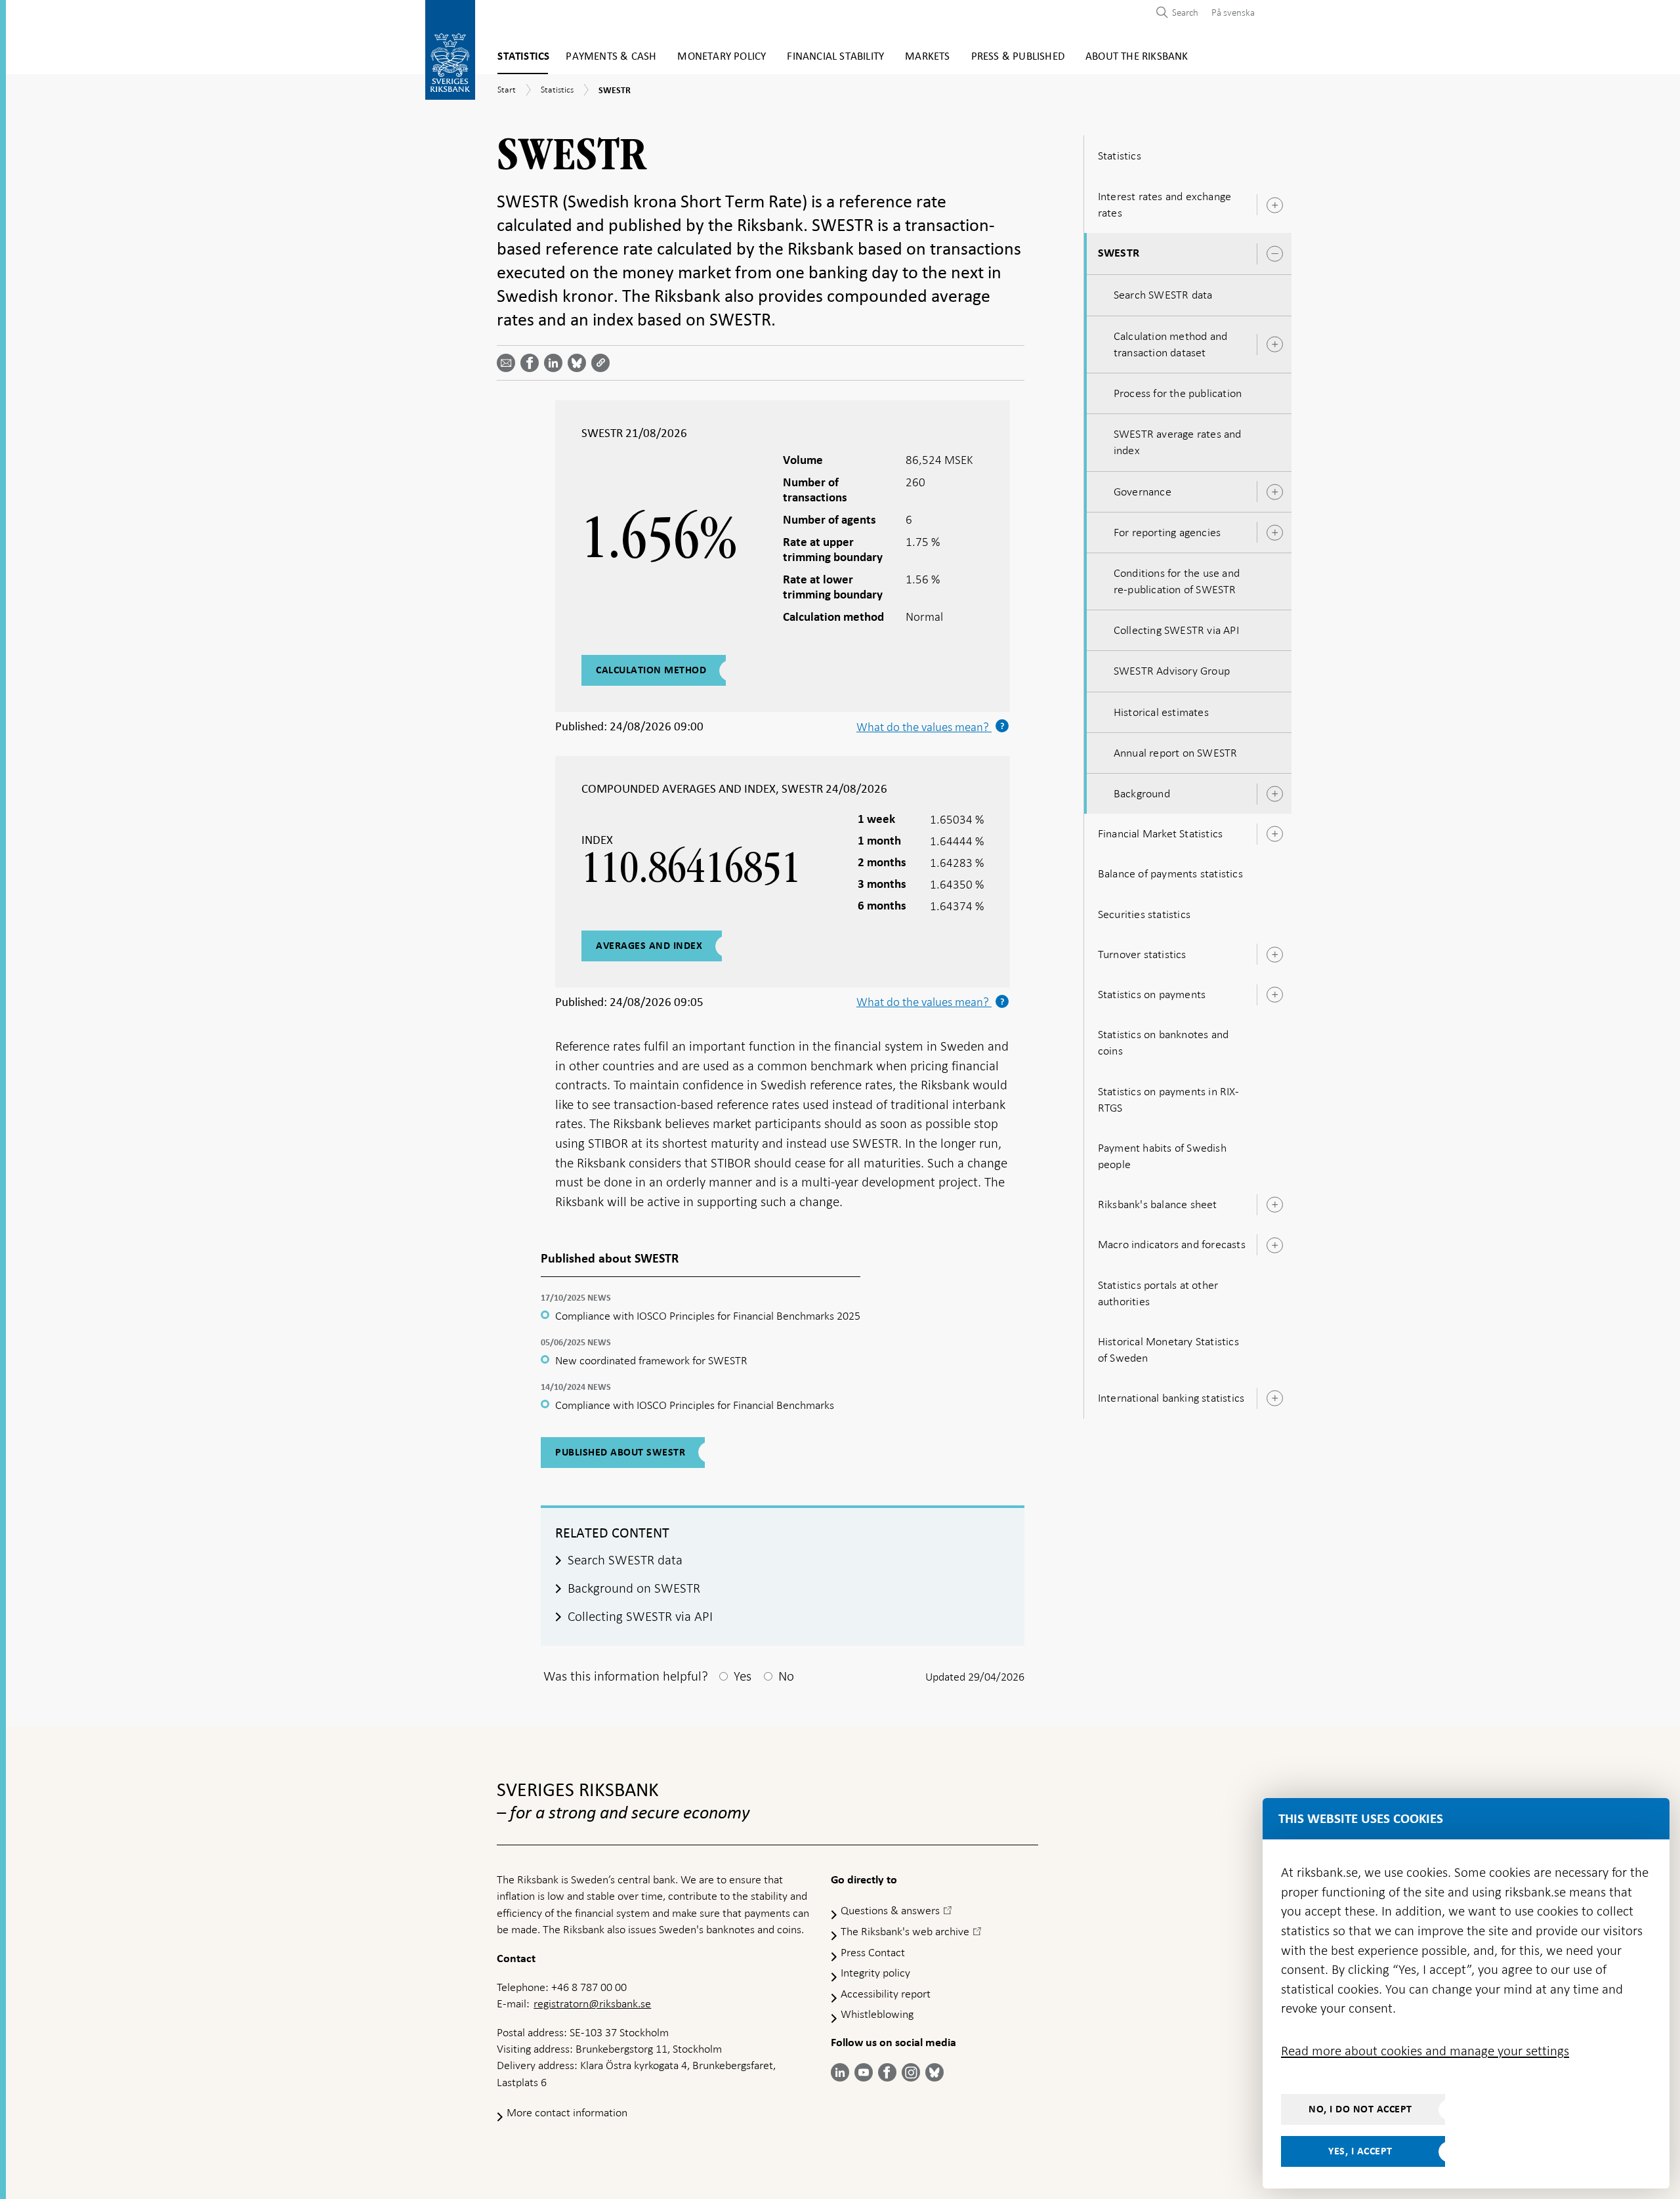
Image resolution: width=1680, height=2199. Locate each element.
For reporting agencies (1167, 532)
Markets (927, 57)
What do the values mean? (933, 1002)
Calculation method (651, 670)
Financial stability (835, 57)
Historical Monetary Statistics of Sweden (1168, 1350)
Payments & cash (611, 57)
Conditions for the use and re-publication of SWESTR (1177, 581)
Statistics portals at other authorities (1158, 1293)
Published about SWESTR (620, 1452)
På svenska (1233, 12)
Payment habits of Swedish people (1162, 1156)
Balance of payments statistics (1170, 873)
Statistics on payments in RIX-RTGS (1168, 1099)
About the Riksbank (1137, 57)
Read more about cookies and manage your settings (1425, 2051)
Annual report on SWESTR (1176, 753)
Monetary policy (722, 57)
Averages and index (649, 946)
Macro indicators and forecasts (1172, 1244)
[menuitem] (1230, 12)
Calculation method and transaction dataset (1170, 344)
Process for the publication (1178, 393)
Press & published (1018, 57)
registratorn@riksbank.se (592, 2003)
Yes (743, 1676)
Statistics (523, 57)
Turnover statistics (1142, 954)
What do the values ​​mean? (933, 727)
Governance (1143, 492)
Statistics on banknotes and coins (1163, 1042)
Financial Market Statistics (1160, 833)
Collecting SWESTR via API (1176, 630)
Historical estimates (1161, 712)
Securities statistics (1144, 914)
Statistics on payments (1152, 994)
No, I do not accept (1360, 2109)
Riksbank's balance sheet (1158, 1204)
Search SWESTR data (1163, 295)
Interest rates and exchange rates (1165, 204)
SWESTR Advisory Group (1172, 671)
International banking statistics (1171, 1398)
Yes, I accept (1360, 2151)
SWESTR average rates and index (1178, 442)
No (786, 1676)
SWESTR (1119, 253)
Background (1142, 793)
